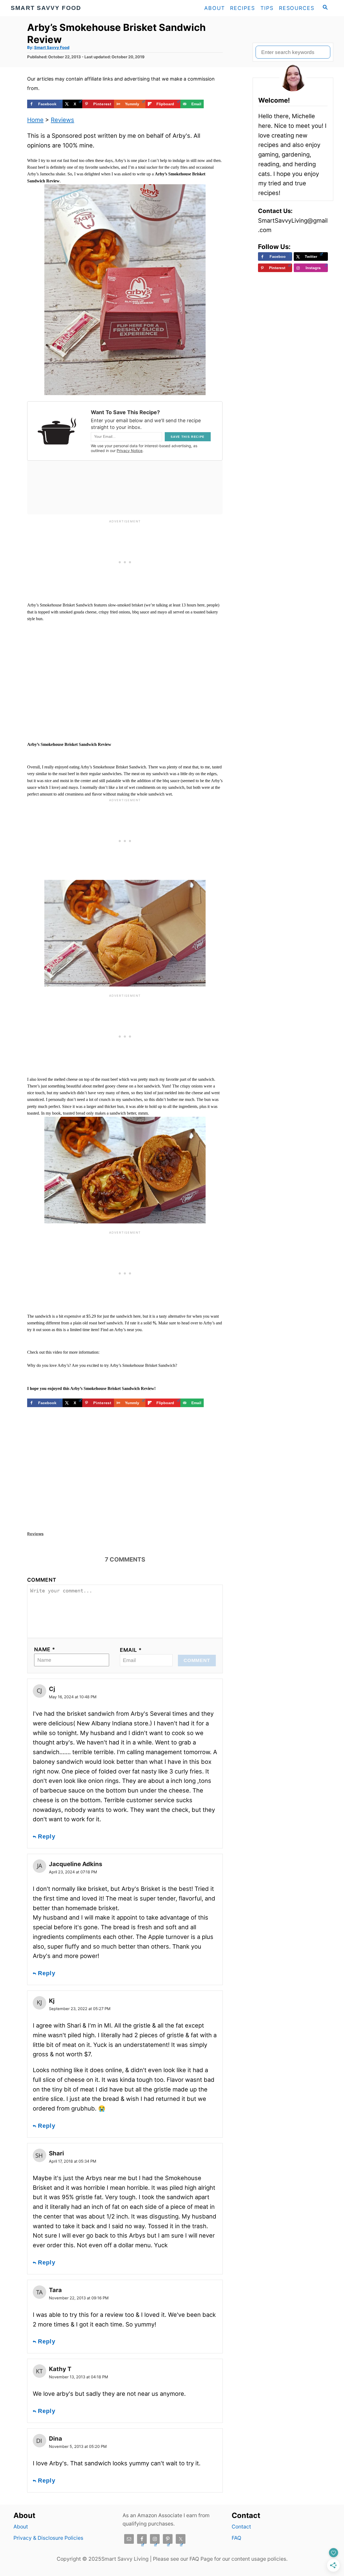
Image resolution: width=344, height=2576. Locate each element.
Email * (131, 1650)
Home (35, 120)
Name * (45, 1649)
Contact (241, 2527)
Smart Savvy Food (52, 48)
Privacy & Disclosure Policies (48, 2538)
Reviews (62, 120)
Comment (42, 1580)
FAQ (236, 2538)
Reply (47, 1836)
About (21, 2527)
